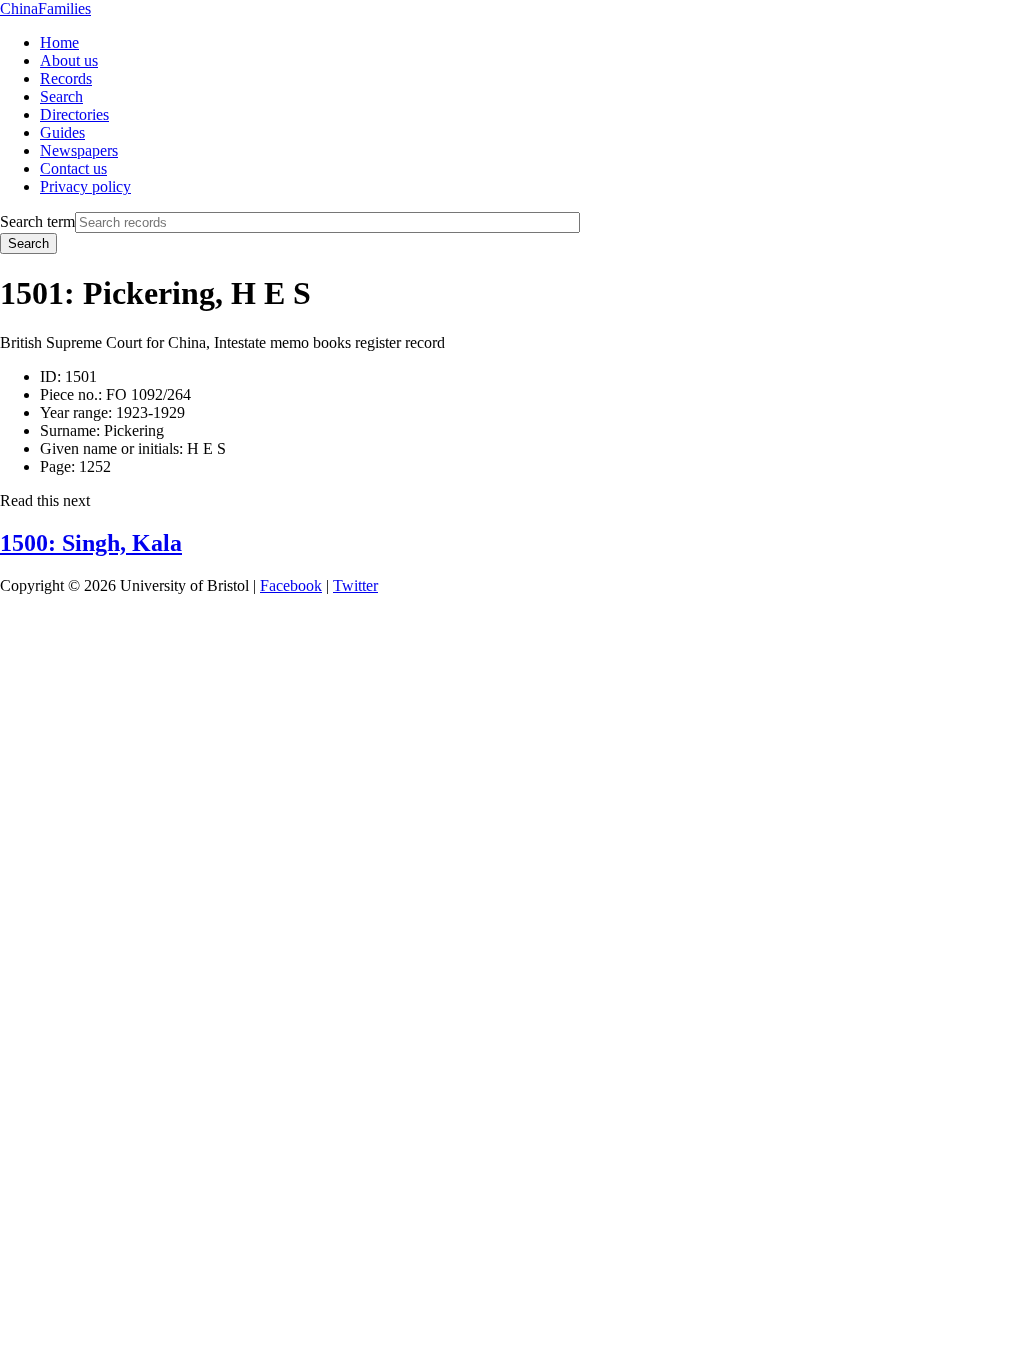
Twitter (355, 585)
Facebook (291, 585)
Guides (62, 132)
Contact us (73, 168)
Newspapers (79, 150)
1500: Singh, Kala (91, 543)
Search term (37, 221)
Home (59, 42)
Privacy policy (85, 186)
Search (61, 96)
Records (66, 78)
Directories (74, 114)
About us (69, 60)
